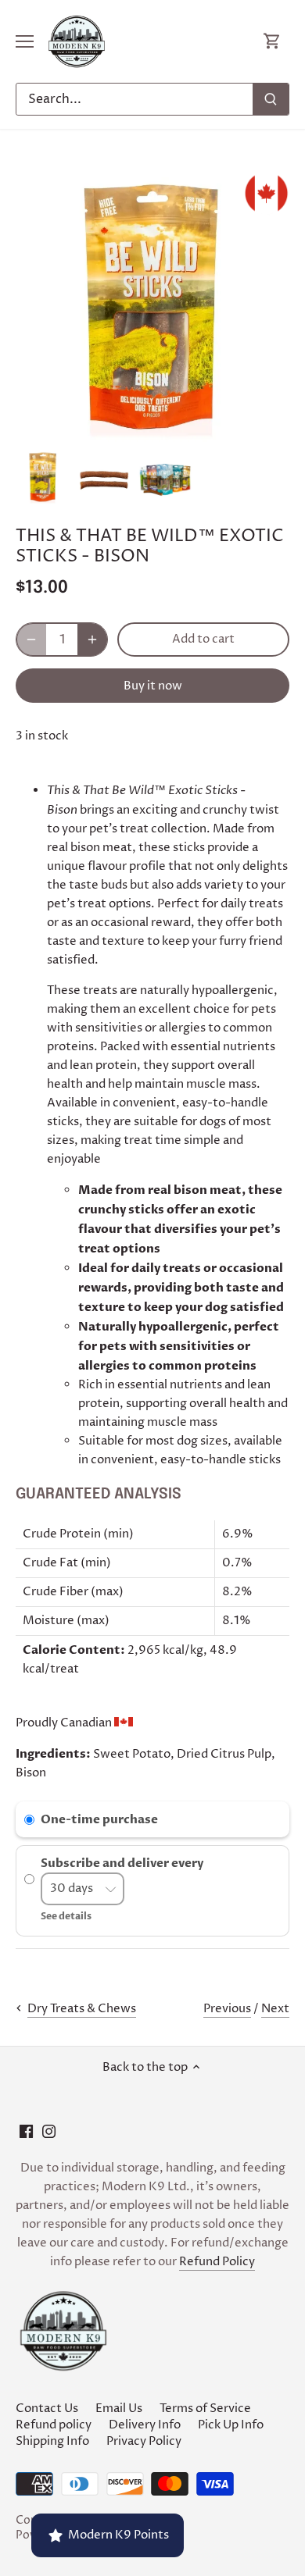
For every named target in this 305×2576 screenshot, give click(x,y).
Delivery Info (145, 2425)
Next (275, 2009)
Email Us (119, 2409)
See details (66, 1916)
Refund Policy (217, 2262)
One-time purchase (99, 1819)
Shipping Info (52, 2441)
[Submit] (271, 99)
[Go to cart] (272, 42)
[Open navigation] (25, 41)
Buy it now (153, 686)
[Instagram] (49, 2131)
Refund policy (54, 2425)
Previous (227, 2009)
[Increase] (92, 640)
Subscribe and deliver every (123, 1863)
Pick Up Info (231, 2425)
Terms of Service (205, 2409)
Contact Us (47, 2409)
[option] (43, 477)
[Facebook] (26, 2131)
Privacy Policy (144, 2441)
